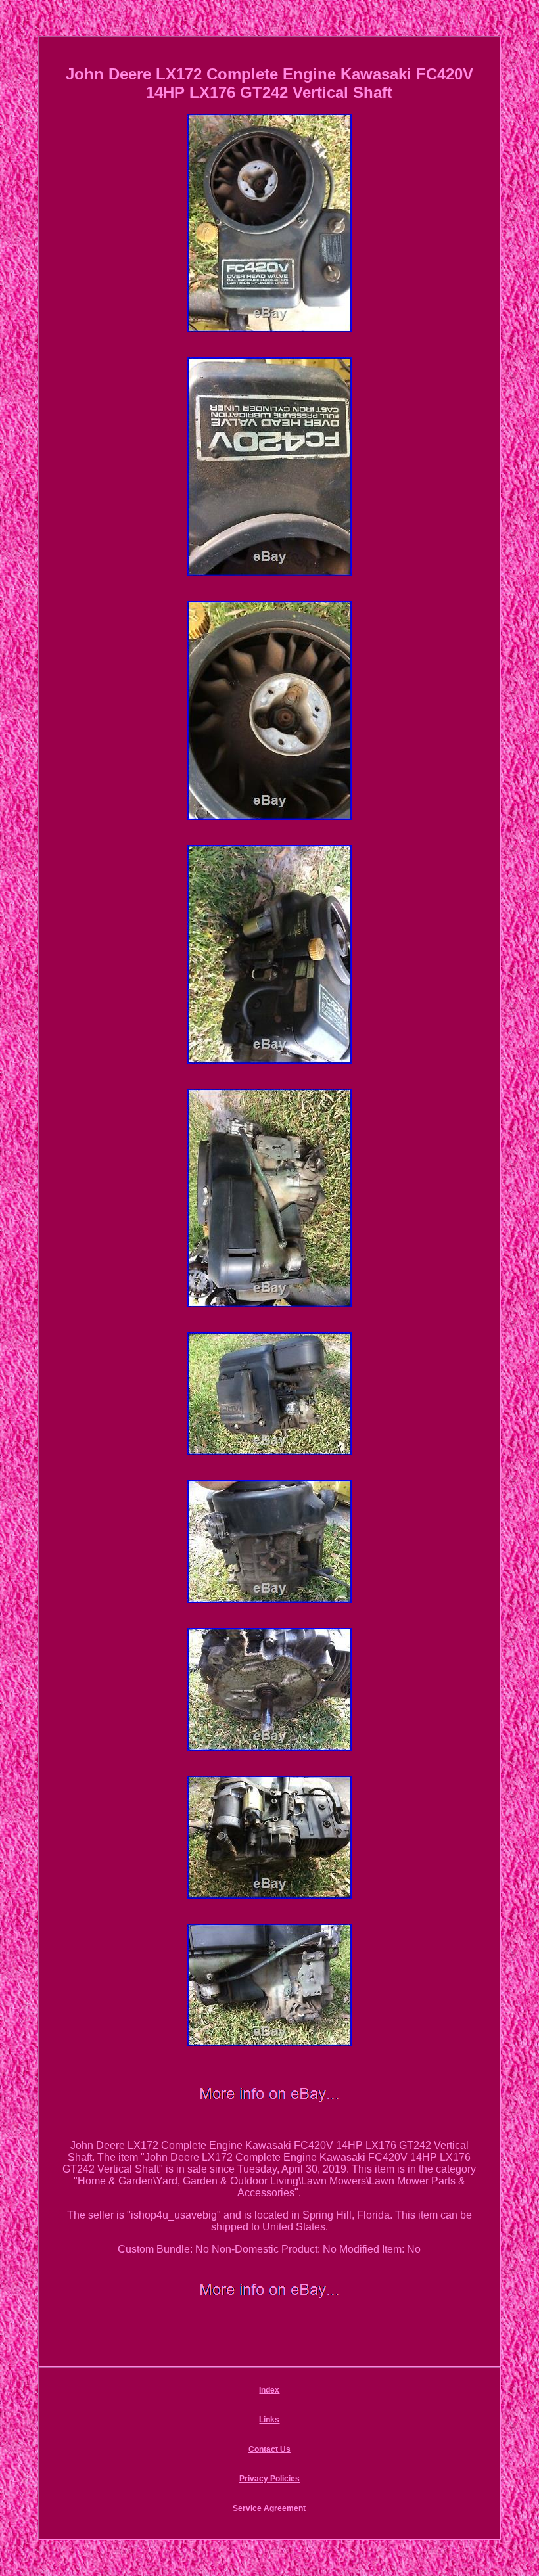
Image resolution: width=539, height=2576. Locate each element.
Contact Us (269, 2449)
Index (269, 2390)
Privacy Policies (269, 2479)
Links (269, 2420)
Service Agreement (269, 2508)
